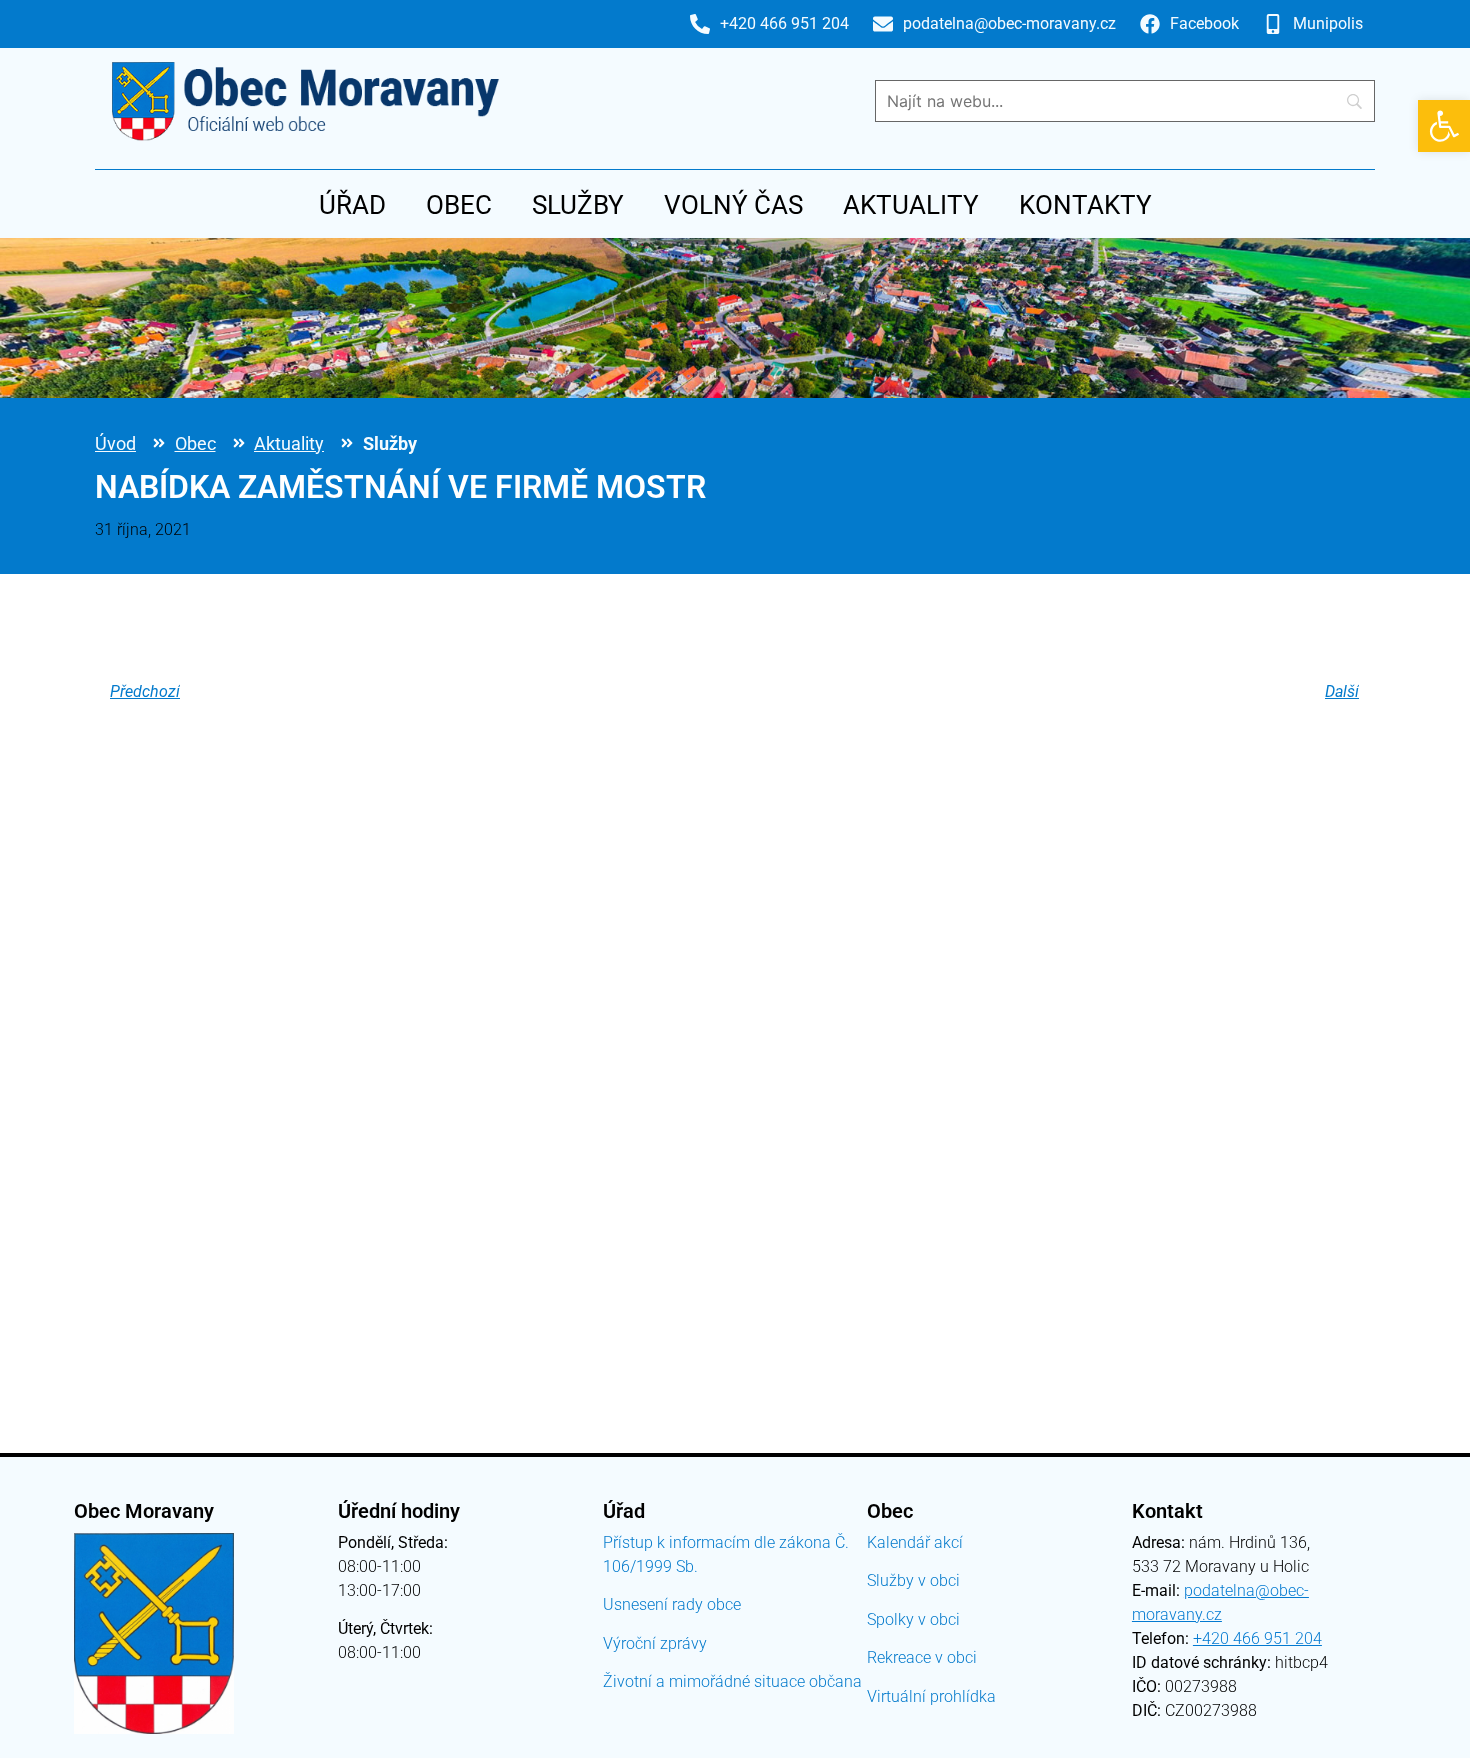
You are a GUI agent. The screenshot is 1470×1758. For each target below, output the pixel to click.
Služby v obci (913, 1580)
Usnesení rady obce (672, 1604)
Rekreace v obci (922, 1657)
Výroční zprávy (655, 1643)
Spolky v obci (913, 1619)
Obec (459, 205)
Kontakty (1085, 205)
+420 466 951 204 (1257, 1638)
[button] (1444, 126)
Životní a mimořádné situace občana (732, 1681)
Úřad (352, 205)
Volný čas (733, 205)
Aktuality (911, 205)
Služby (578, 205)
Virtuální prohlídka (931, 1696)
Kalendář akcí (915, 1542)
